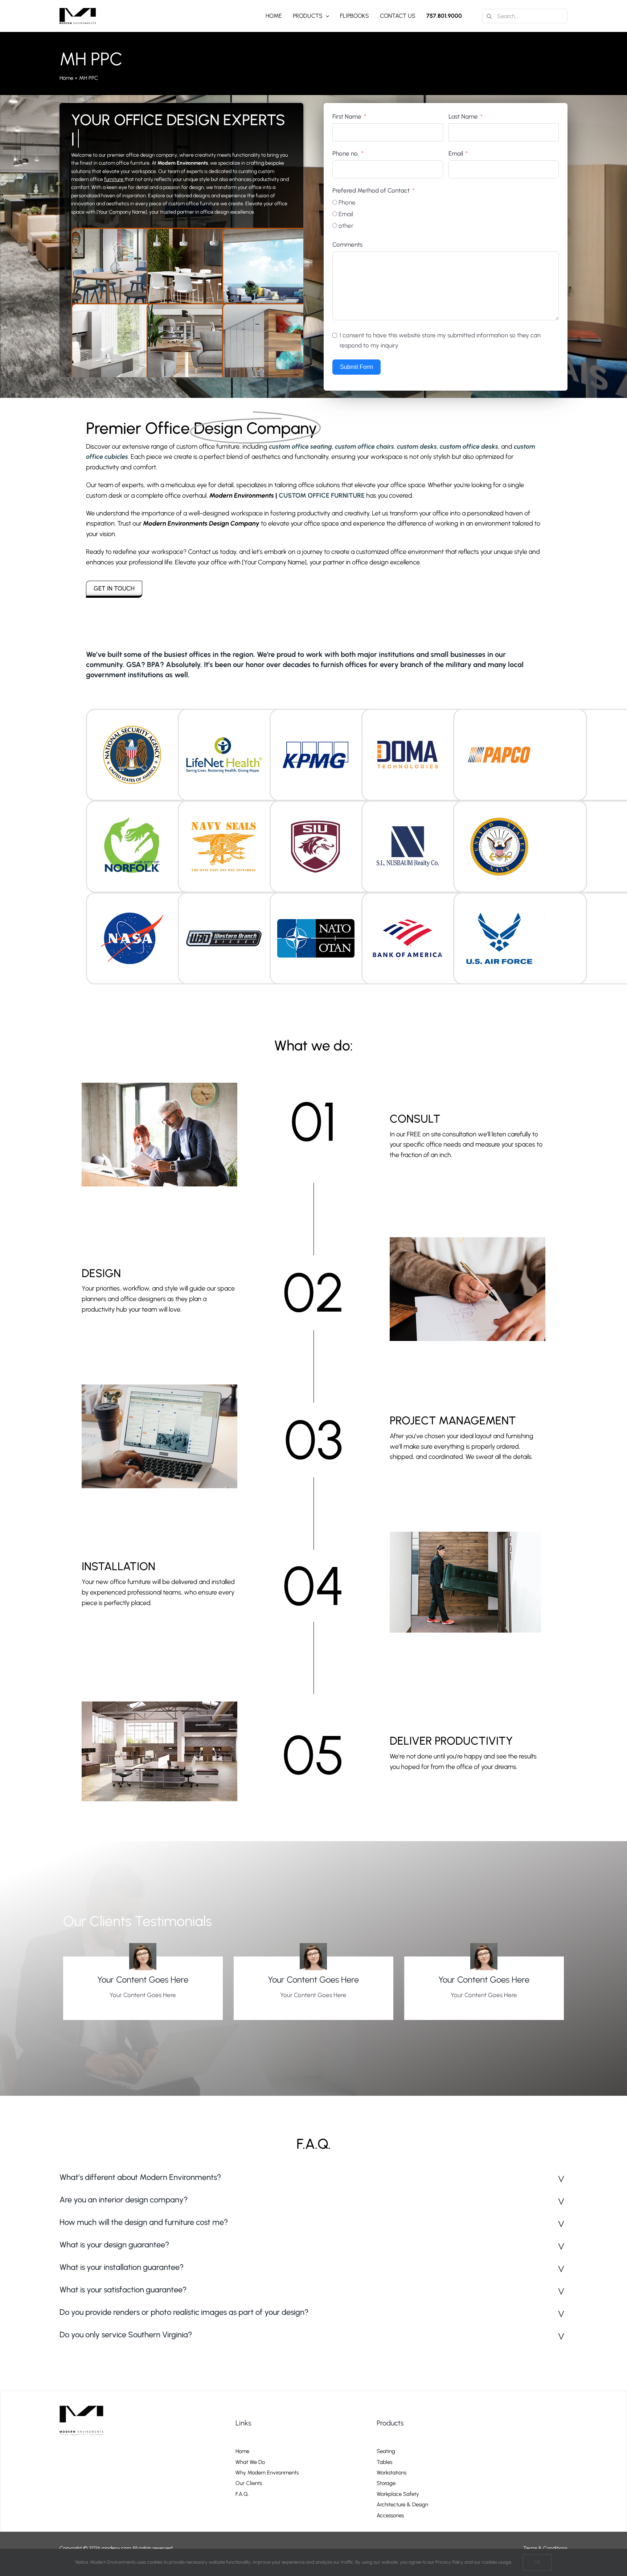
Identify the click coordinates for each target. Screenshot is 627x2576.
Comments (347, 244)
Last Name (463, 116)
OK (537, 2562)
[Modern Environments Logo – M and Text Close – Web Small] (78, 11)
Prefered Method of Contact (371, 190)
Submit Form (356, 367)
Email (456, 153)
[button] (313, 2178)
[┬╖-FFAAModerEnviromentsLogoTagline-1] (84, 2404)
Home (66, 78)
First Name (347, 116)
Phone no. (346, 153)
